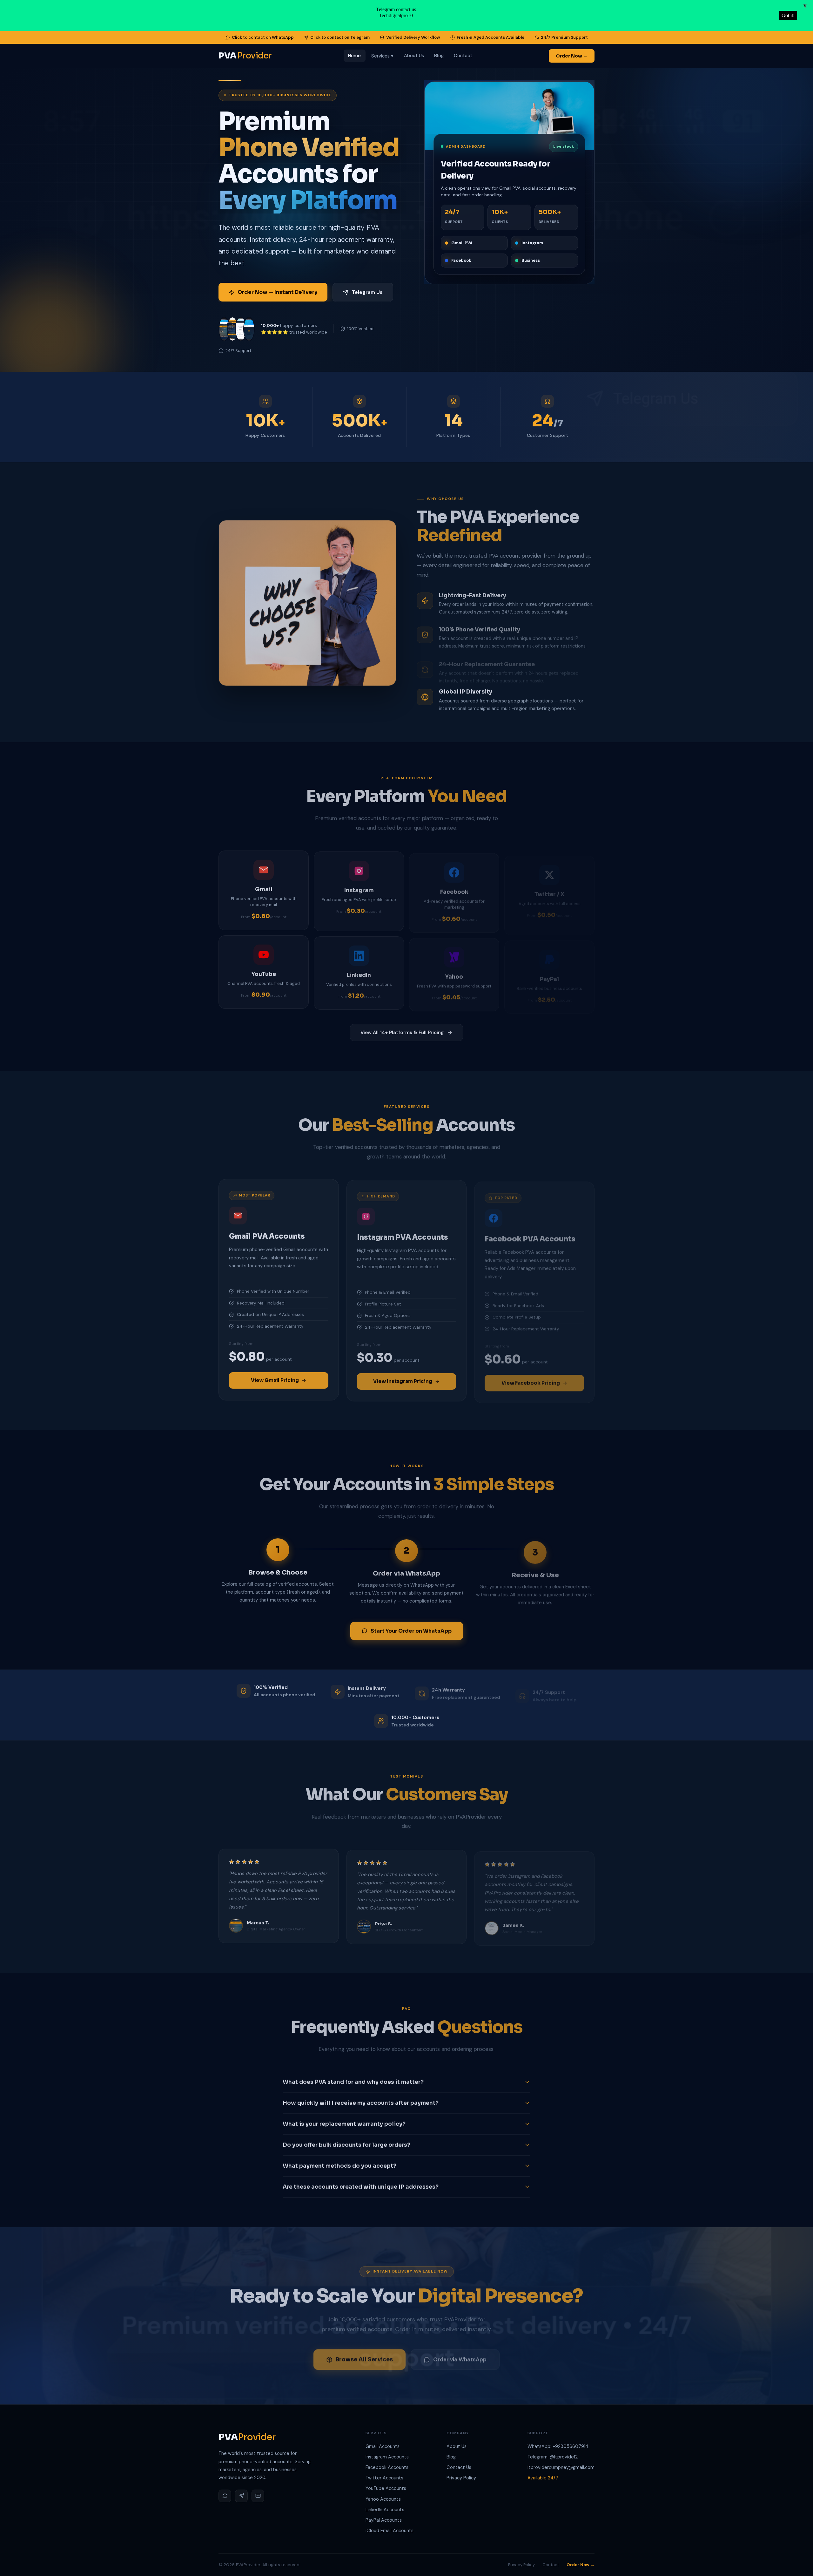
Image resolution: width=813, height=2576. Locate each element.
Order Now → (572, 56)
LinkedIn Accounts (385, 2510)
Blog (439, 56)
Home (354, 56)
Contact (463, 56)
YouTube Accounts (386, 2488)
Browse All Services (364, 2356)
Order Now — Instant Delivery (277, 292)
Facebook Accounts (387, 2467)
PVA (245, 56)
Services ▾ (383, 56)
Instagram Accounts (387, 2457)
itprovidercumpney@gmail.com (561, 2467)
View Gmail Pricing (275, 1379)
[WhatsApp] (225, 2496)
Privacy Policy (461, 2478)
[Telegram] (241, 2496)
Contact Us (459, 2467)
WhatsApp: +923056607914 (558, 2446)
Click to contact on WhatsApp (263, 37)
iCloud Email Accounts (390, 2531)
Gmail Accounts (383, 2446)
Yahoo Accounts (383, 2499)
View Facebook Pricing (531, 1379)
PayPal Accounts (384, 2520)
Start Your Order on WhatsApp (411, 1630)
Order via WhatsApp (460, 2356)
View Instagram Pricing (403, 1379)
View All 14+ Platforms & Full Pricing (402, 1032)
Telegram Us (367, 292)
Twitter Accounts (384, 2478)
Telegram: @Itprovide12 (553, 2457)
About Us (414, 56)
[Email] (258, 2496)
